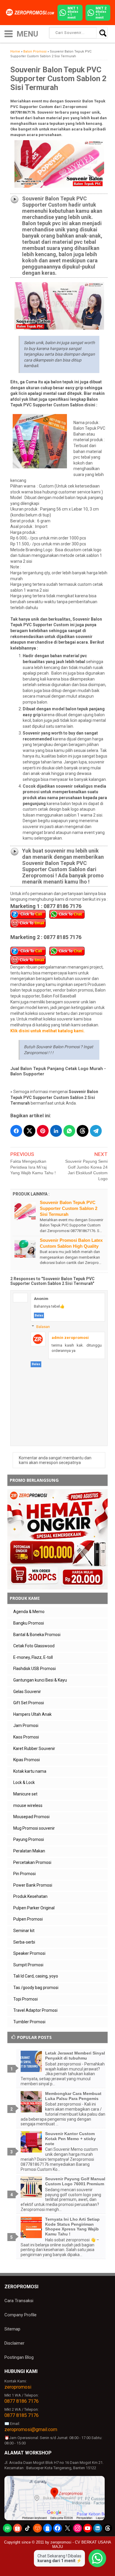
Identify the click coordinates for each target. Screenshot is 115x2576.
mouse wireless (28, 1805)
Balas (39, 1315)
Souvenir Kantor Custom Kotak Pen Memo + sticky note (70, 2139)
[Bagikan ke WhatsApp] (69, 1131)
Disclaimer (14, 2343)
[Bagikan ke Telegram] (96, 1131)
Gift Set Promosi (29, 1703)
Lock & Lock (24, 1782)
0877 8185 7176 (22, 2415)
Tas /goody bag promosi (36, 1988)
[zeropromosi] (31, 12)
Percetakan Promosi (32, 1862)
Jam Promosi (26, 1725)
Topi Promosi (26, 1999)
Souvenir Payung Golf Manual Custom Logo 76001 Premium (75, 2181)
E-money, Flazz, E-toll (33, 1657)
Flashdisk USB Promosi (34, 1669)
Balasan (43, 1327)
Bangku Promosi (29, 1623)
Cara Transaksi (19, 2301)
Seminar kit (24, 1931)
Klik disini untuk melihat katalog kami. (47, 1031)
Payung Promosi (29, 1839)
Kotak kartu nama (30, 1771)
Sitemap (12, 2329)
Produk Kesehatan (30, 1896)
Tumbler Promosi (29, 2022)
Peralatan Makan (29, 1851)
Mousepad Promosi (31, 1817)
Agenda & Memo (29, 1612)
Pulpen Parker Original (34, 1908)
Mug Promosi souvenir (34, 1828)
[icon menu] (9, 33)
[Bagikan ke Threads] (83, 1131)
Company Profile (20, 2315)
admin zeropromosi (70, 1338)
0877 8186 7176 (22, 2401)
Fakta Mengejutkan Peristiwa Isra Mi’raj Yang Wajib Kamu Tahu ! (33, 1167)
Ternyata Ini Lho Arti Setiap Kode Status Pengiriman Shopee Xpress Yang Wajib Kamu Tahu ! (72, 2227)
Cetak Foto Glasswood (34, 1646)
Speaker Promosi (29, 1953)
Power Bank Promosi (33, 1885)
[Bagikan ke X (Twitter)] (29, 1131)
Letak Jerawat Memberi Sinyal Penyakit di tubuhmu (75, 2056)
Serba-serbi (24, 1942)
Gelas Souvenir (27, 1692)
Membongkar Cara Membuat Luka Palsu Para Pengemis (73, 2096)
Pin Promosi (24, 1874)
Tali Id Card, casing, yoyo (36, 1976)
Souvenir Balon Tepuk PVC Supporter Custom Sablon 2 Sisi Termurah (69, 1208)
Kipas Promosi (27, 1760)
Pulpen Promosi (28, 1919)
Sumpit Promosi (28, 1965)
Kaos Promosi (26, 1737)
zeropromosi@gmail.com (31, 2429)
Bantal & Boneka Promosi (37, 1635)
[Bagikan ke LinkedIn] (56, 1131)
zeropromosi (18, 2387)
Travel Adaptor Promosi (35, 2010)
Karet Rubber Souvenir (34, 1749)
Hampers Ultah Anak (32, 1714)
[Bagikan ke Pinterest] (43, 1131)
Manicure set (25, 1794)
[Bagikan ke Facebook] (16, 1131)
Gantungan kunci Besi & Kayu (40, 1680)
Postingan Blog (19, 2357)
